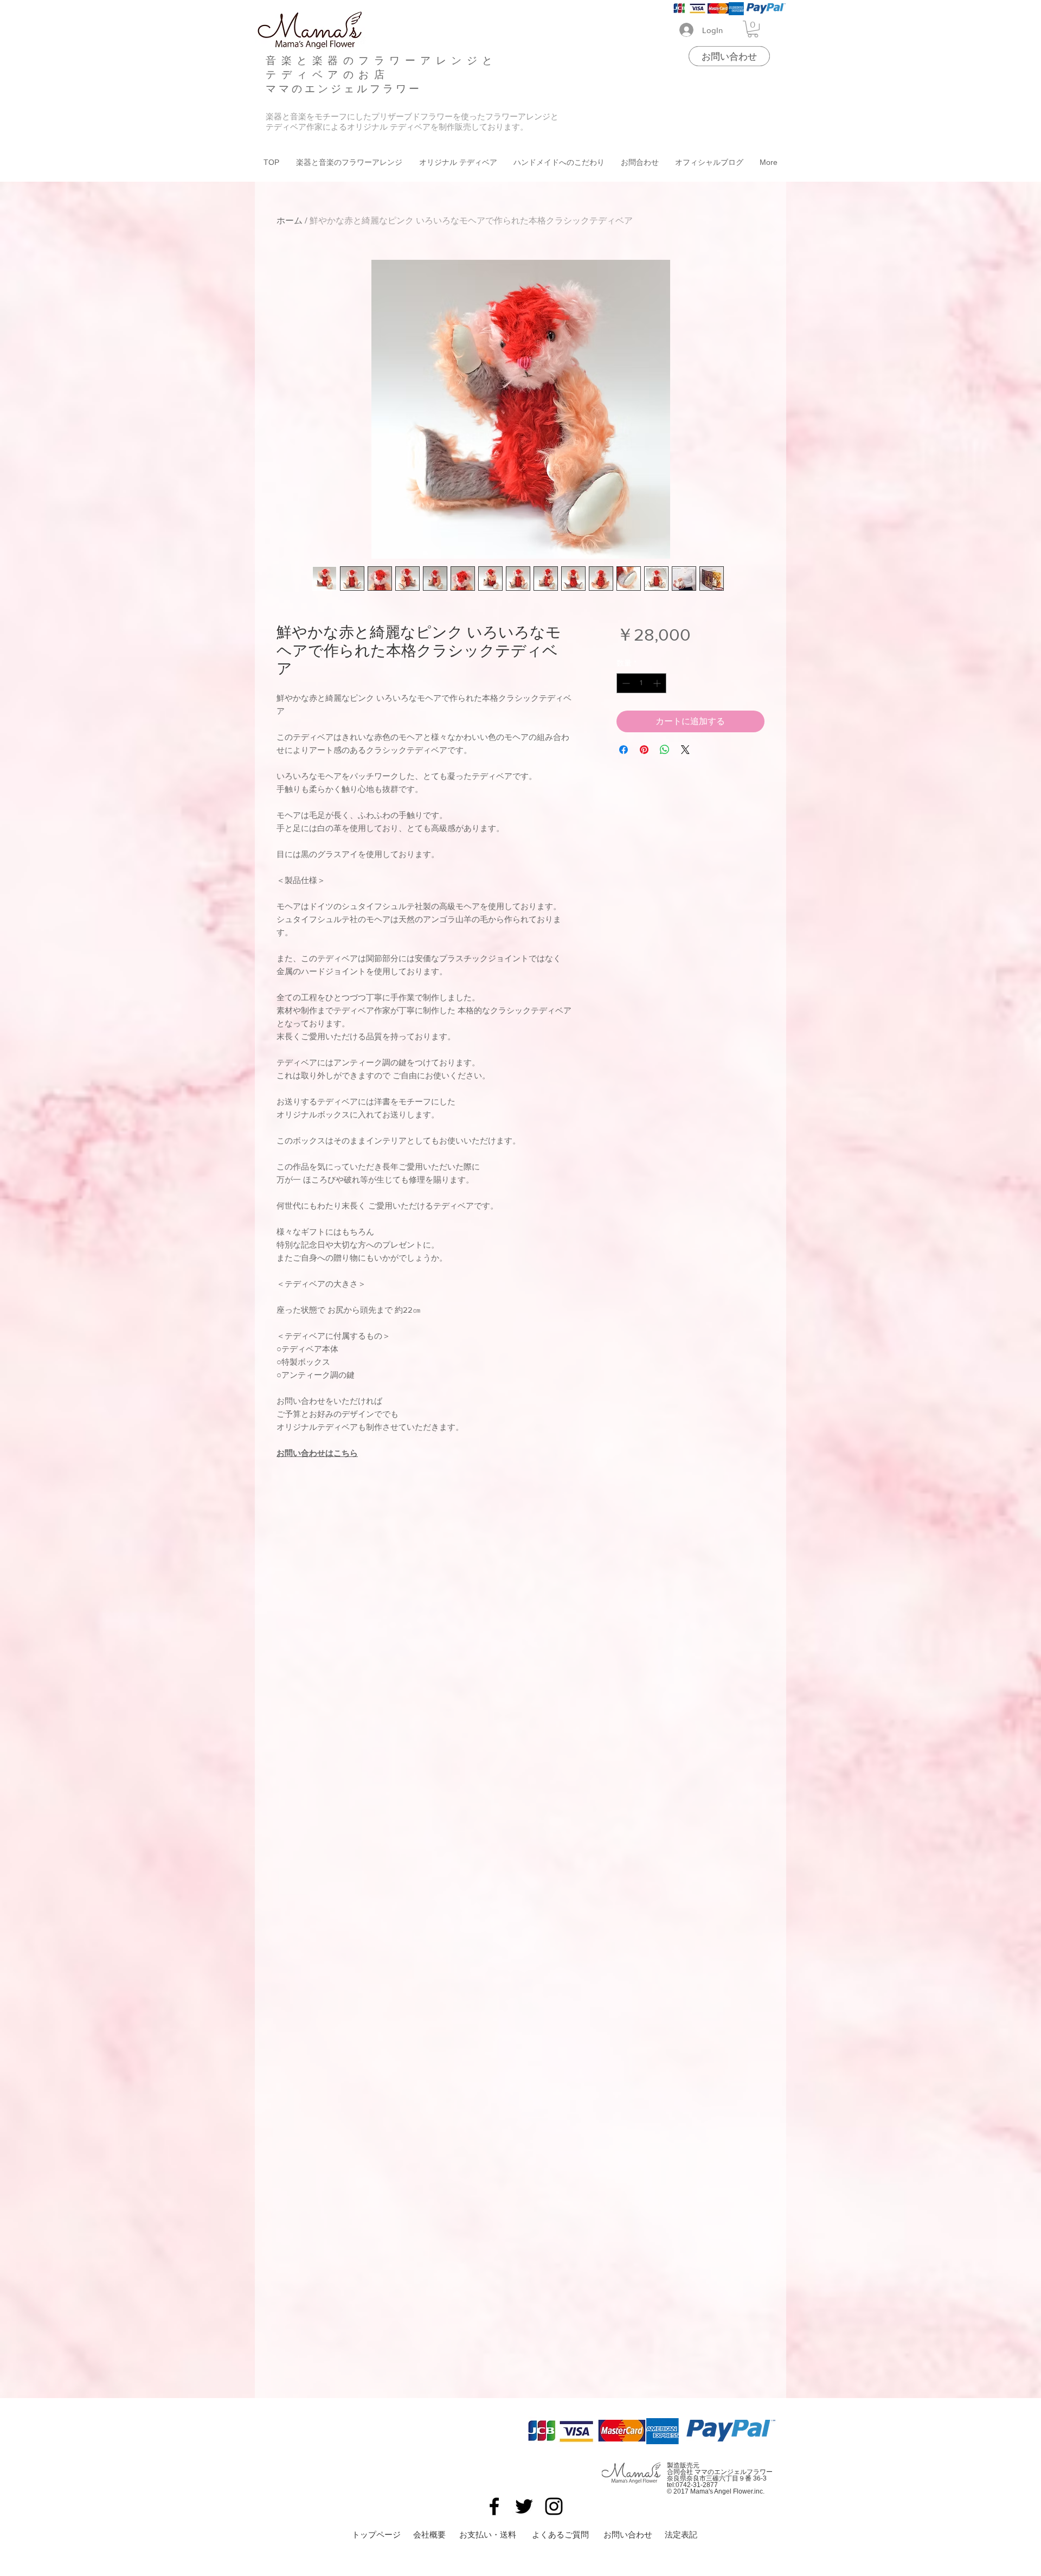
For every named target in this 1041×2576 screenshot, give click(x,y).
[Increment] (658, 683)
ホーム (290, 220)
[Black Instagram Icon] (554, 2506)
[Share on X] (685, 750)
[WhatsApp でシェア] (665, 750)
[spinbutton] (641, 683)
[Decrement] (625, 683)
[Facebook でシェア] (624, 750)
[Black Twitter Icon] (524, 2506)
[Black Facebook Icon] (494, 2506)
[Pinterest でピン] (644, 750)
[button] (753, 29)
